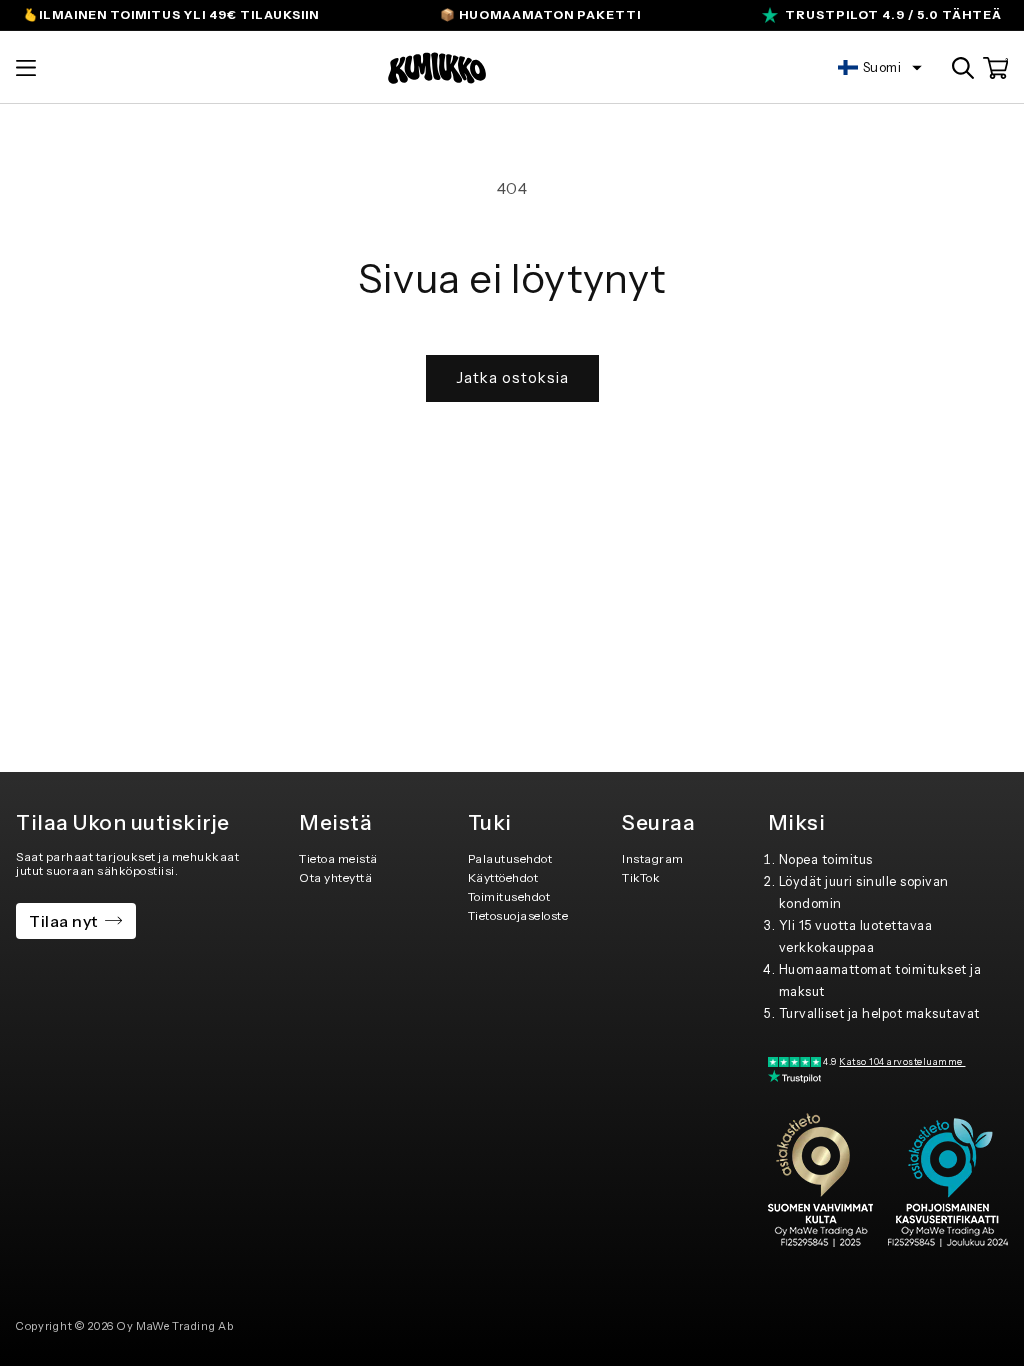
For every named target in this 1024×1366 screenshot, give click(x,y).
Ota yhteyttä (335, 877)
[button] (26, 68)
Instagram (653, 858)
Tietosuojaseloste (518, 915)
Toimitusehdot (509, 896)
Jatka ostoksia (512, 377)
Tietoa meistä (338, 858)
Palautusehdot (510, 858)
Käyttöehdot (503, 877)
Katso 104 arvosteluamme (902, 1061)
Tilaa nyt (63, 921)
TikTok (641, 877)
